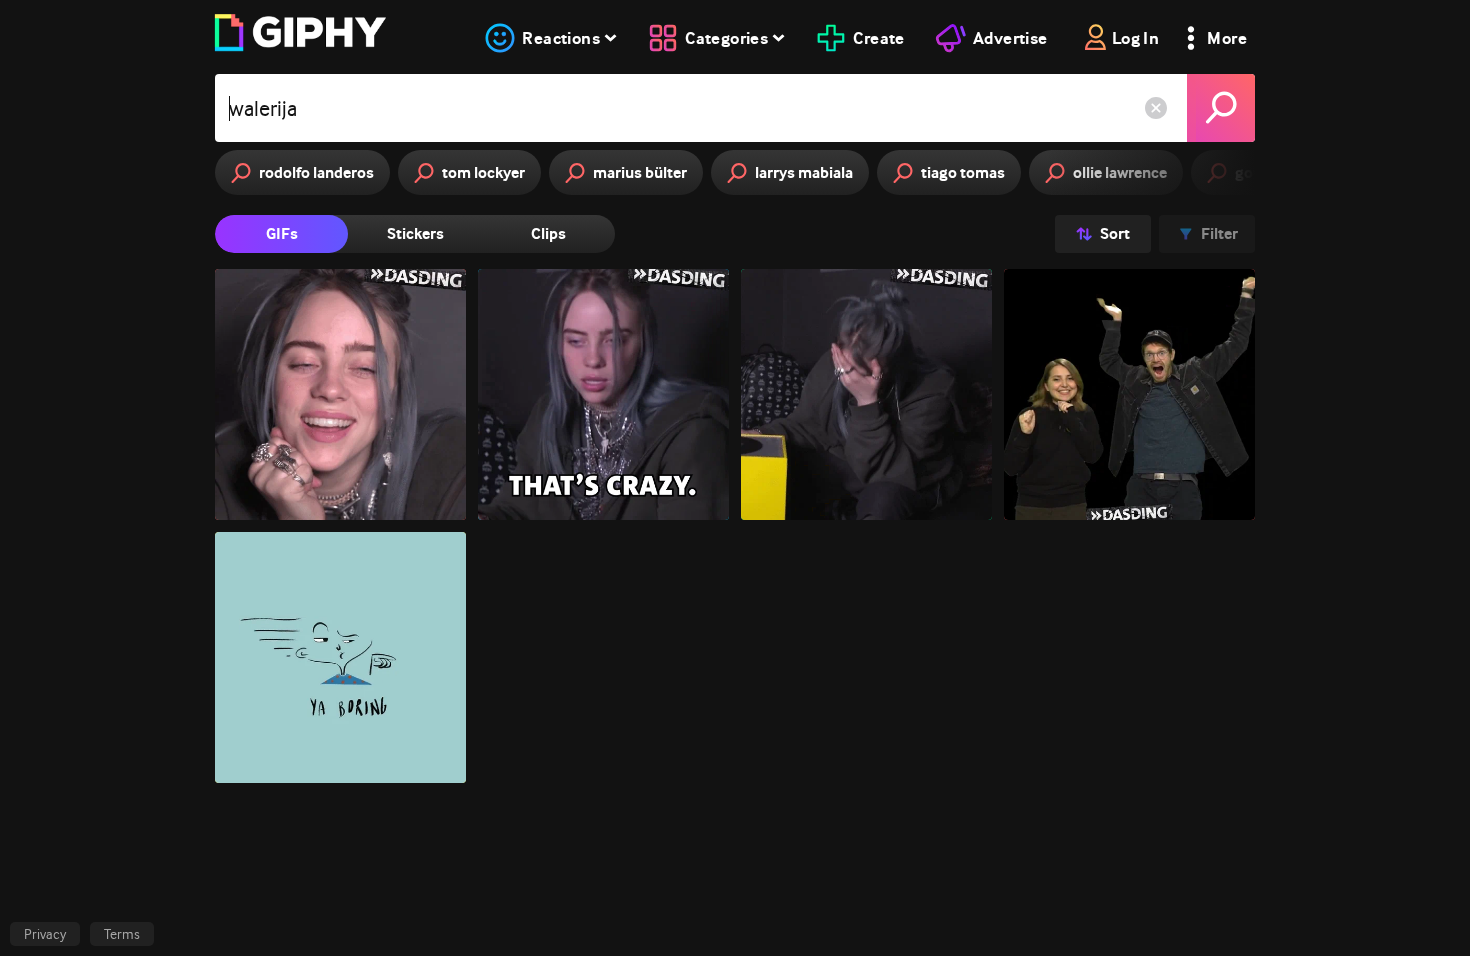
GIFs (282, 233)
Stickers (415, 233)
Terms (122, 934)
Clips (548, 233)
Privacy (45, 934)
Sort (1115, 233)
